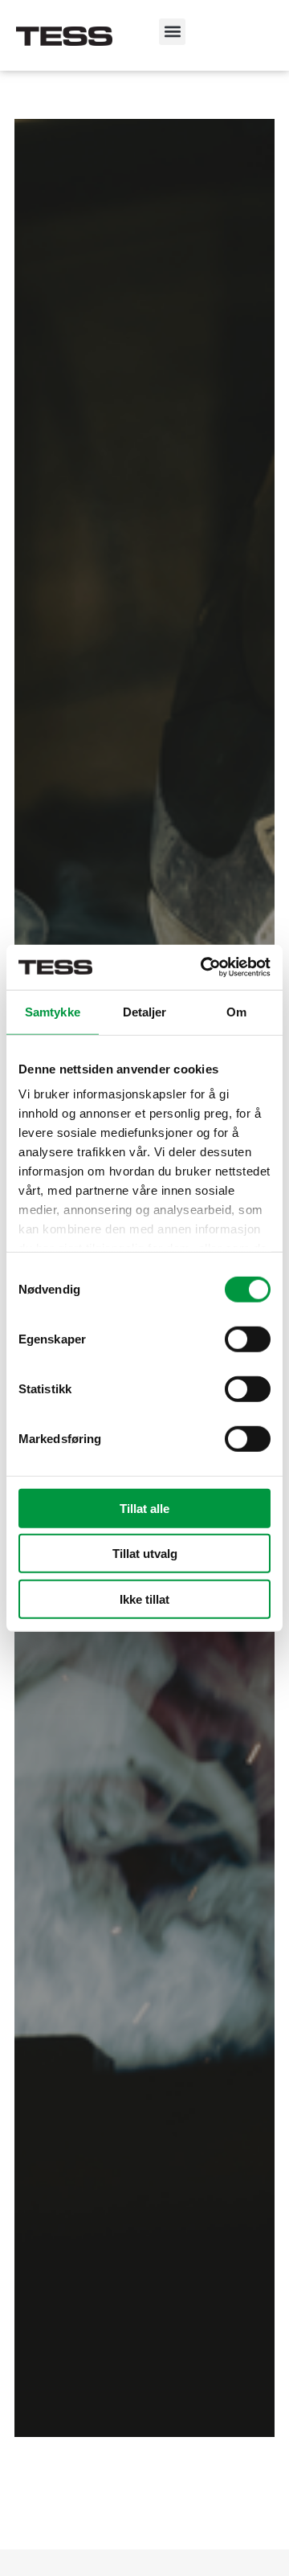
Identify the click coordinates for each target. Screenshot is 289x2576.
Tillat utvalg (145, 1554)
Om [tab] (236, 1011)
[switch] (248, 1339)
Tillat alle (144, 1508)
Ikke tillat (144, 1599)
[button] (172, 32)
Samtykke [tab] (53, 1011)
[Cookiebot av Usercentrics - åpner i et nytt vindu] (204, 967)
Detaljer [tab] (145, 1011)
